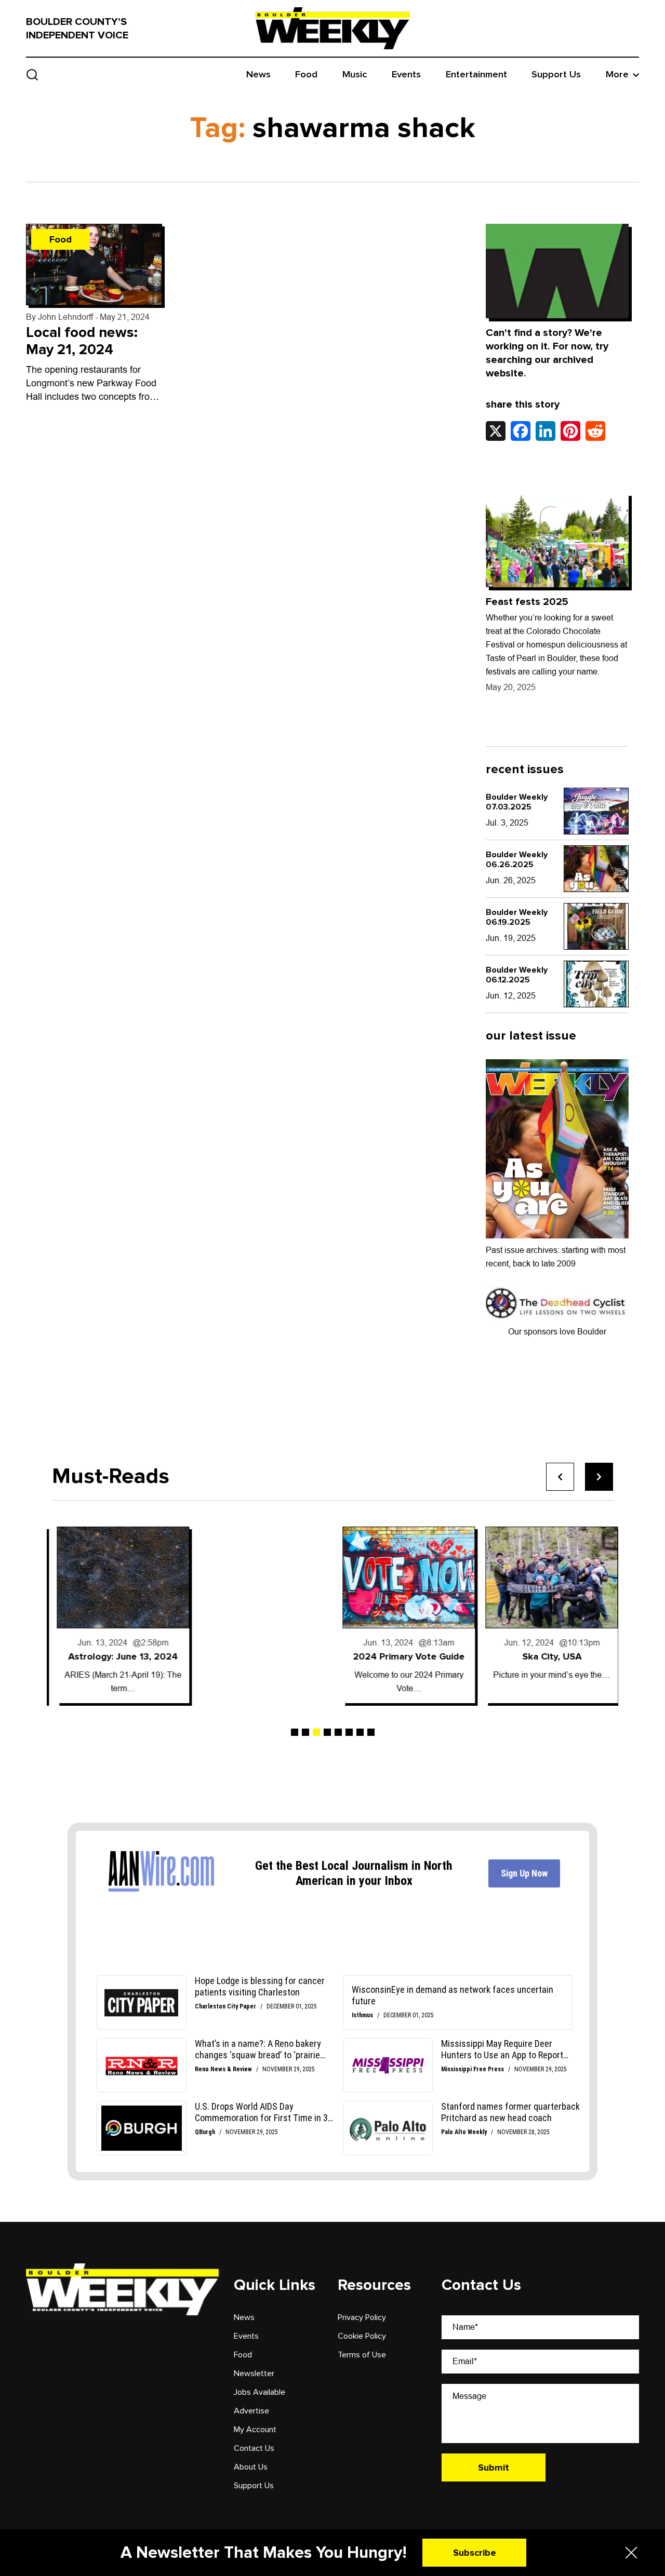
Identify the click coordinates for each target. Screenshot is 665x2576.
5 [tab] (338, 1732)
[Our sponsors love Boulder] (557, 1303)
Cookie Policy (362, 2336)
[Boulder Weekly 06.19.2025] (596, 926)
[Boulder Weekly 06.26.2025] (596, 869)
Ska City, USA (547, 1656)
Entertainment (476, 75)
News (258, 75)
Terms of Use (362, 2355)
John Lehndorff (65, 317)
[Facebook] (521, 431)
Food (306, 75)
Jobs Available (260, 2392)
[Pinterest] (570, 431)
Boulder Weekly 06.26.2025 (517, 860)
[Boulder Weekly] (332, 28)
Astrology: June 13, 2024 (118, 1656)
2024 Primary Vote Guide (404, 1656)
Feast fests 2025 (527, 602)
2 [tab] (305, 1732)
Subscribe (475, 2553)
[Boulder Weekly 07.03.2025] (596, 811)
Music (355, 75)
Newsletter (254, 2373)
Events (406, 75)
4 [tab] (327, 1732)
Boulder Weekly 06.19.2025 (517, 917)
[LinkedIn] (546, 431)
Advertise (251, 2411)
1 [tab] (295, 1732)
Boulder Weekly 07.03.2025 (517, 802)
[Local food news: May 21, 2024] (94, 265)
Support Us (556, 75)
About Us (251, 2467)
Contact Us (254, 2448)
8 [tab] (371, 1732)
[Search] (32, 75)
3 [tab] (316, 1732)
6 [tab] (349, 1732)
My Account (255, 2430)
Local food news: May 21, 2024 (82, 341)
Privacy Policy (362, 2317)
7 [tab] (360, 1732)
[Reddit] (595, 431)
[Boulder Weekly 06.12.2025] (596, 984)
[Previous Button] (560, 1477)
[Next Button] (599, 1477)
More (617, 75)
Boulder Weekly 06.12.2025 (517, 975)
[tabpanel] (118, 1615)
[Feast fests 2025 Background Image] (557, 540)
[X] (496, 431)
